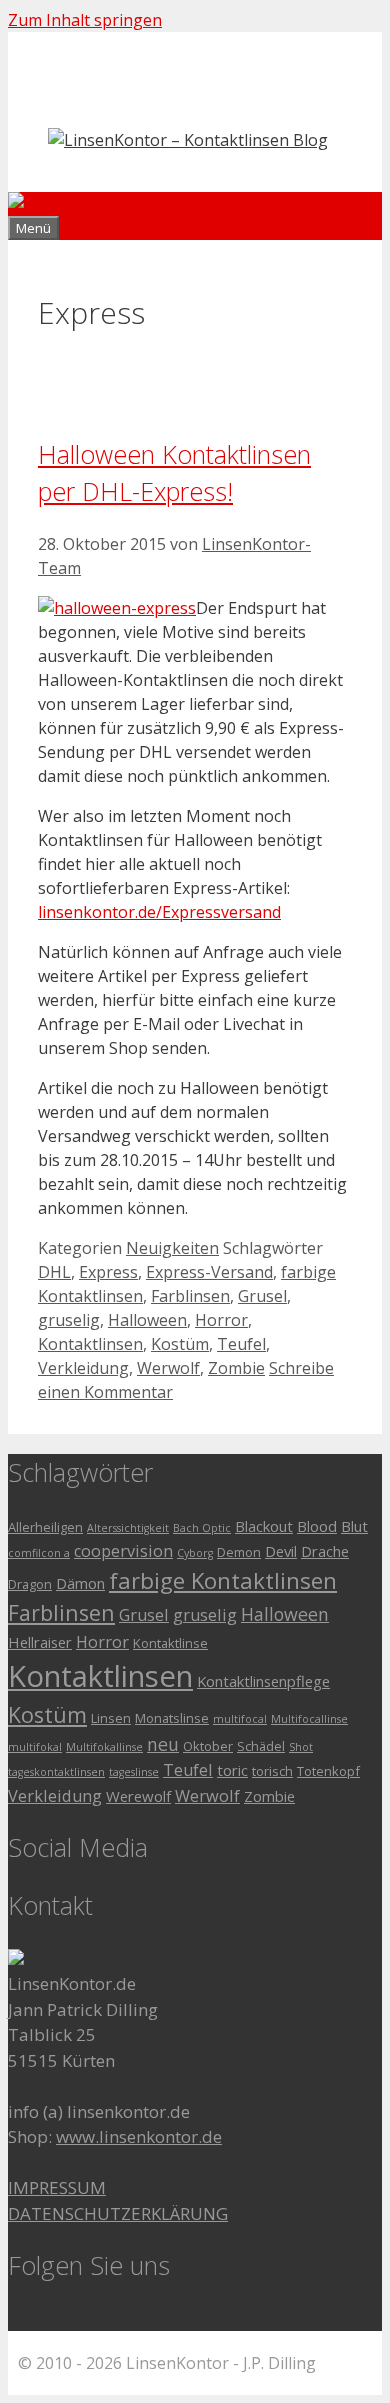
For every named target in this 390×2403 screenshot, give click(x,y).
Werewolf (138, 1796)
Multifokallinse (104, 1747)
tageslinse (134, 1772)
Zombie (236, 1368)
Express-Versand (209, 1272)
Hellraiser (40, 1642)
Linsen (111, 1718)
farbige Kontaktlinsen (223, 1580)
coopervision (123, 1551)
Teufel (241, 1344)
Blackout (264, 1526)
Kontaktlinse (170, 1643)
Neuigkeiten (172, 1248)
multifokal (35, 1747)
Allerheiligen (45, 1527)
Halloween (147, 1320)
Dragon (30, 1584)
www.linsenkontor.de (139, 2136)
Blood (317, 1526)
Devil (281, 1551)
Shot (301, 1747)
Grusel (262, 1296)
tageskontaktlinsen (56, 1772)
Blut (354, 1526)
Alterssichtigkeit (128, 1528)
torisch (272, 1771)
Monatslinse (172, 1718)
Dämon (80, 1583)
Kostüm (180, 1344)
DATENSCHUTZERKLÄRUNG (118, 2213)
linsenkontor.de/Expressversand (159, 912)
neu (163, 1744)
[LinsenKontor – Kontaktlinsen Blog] (148, 204)
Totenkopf (328, 1771)
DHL (54, 1272)
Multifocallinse (309, 1719)
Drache (325, 1551)
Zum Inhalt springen (85, 20)
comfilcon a (39, 1553)
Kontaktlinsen (90, 1344)
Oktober (208, 1746)
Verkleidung (83, 1368)
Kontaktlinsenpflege (263, 1681)
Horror (221, 1320)
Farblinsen (190, 1296)
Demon (239, 1552)
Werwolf (168, 1368)
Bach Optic (202, 1528)
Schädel (261, 1746)
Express (108, 1272)
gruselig (69, 1320)
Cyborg (195, 1553)
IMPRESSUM (57, 2187)
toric (232, 1770)
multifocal (240, 1719)
